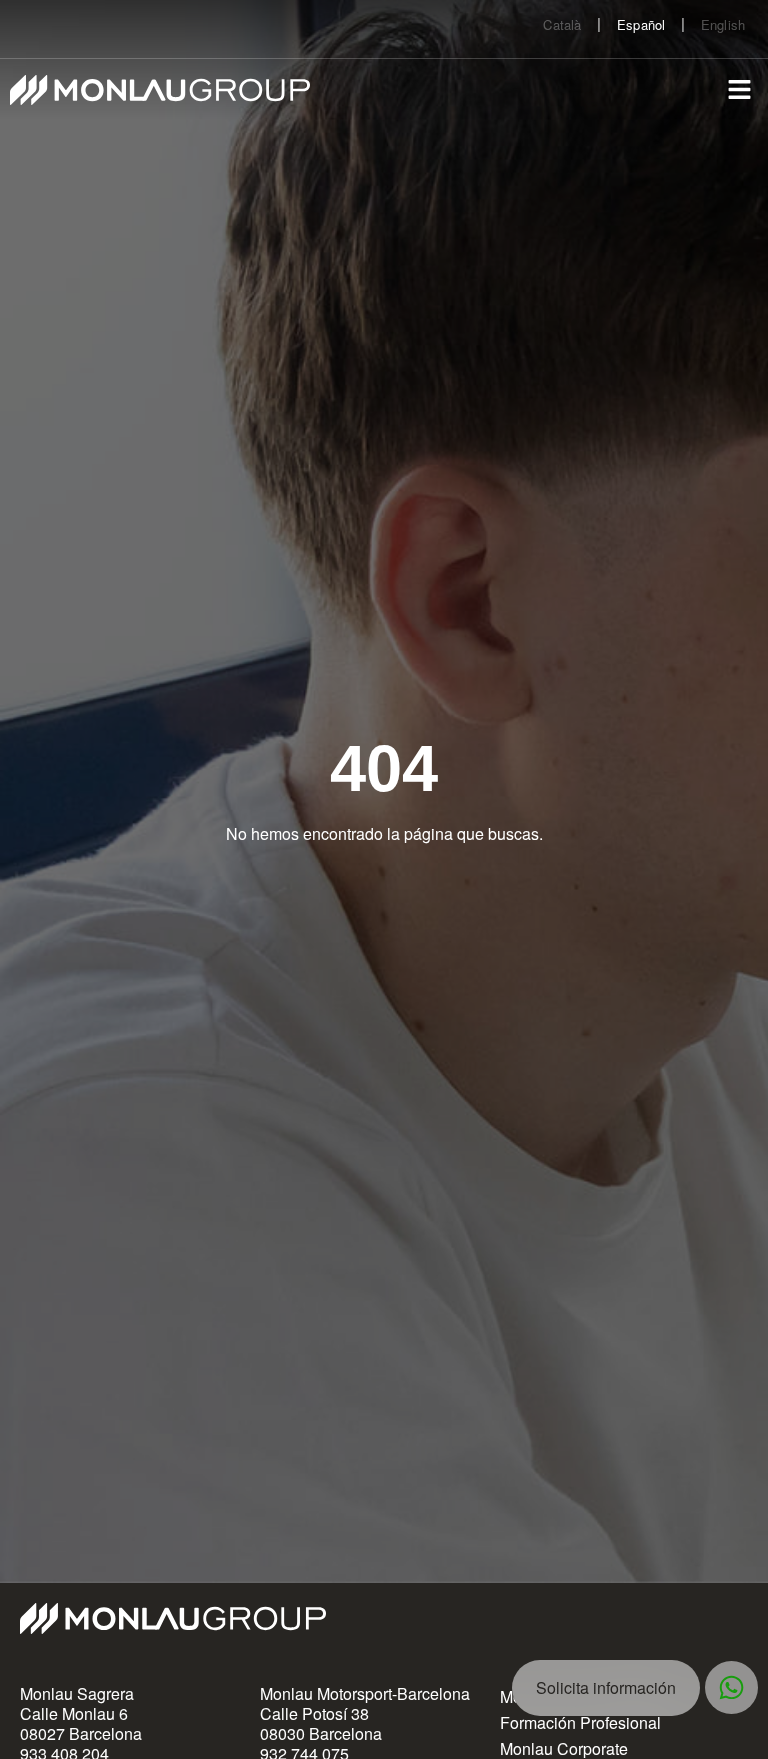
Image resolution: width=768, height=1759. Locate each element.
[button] (740, 90)
